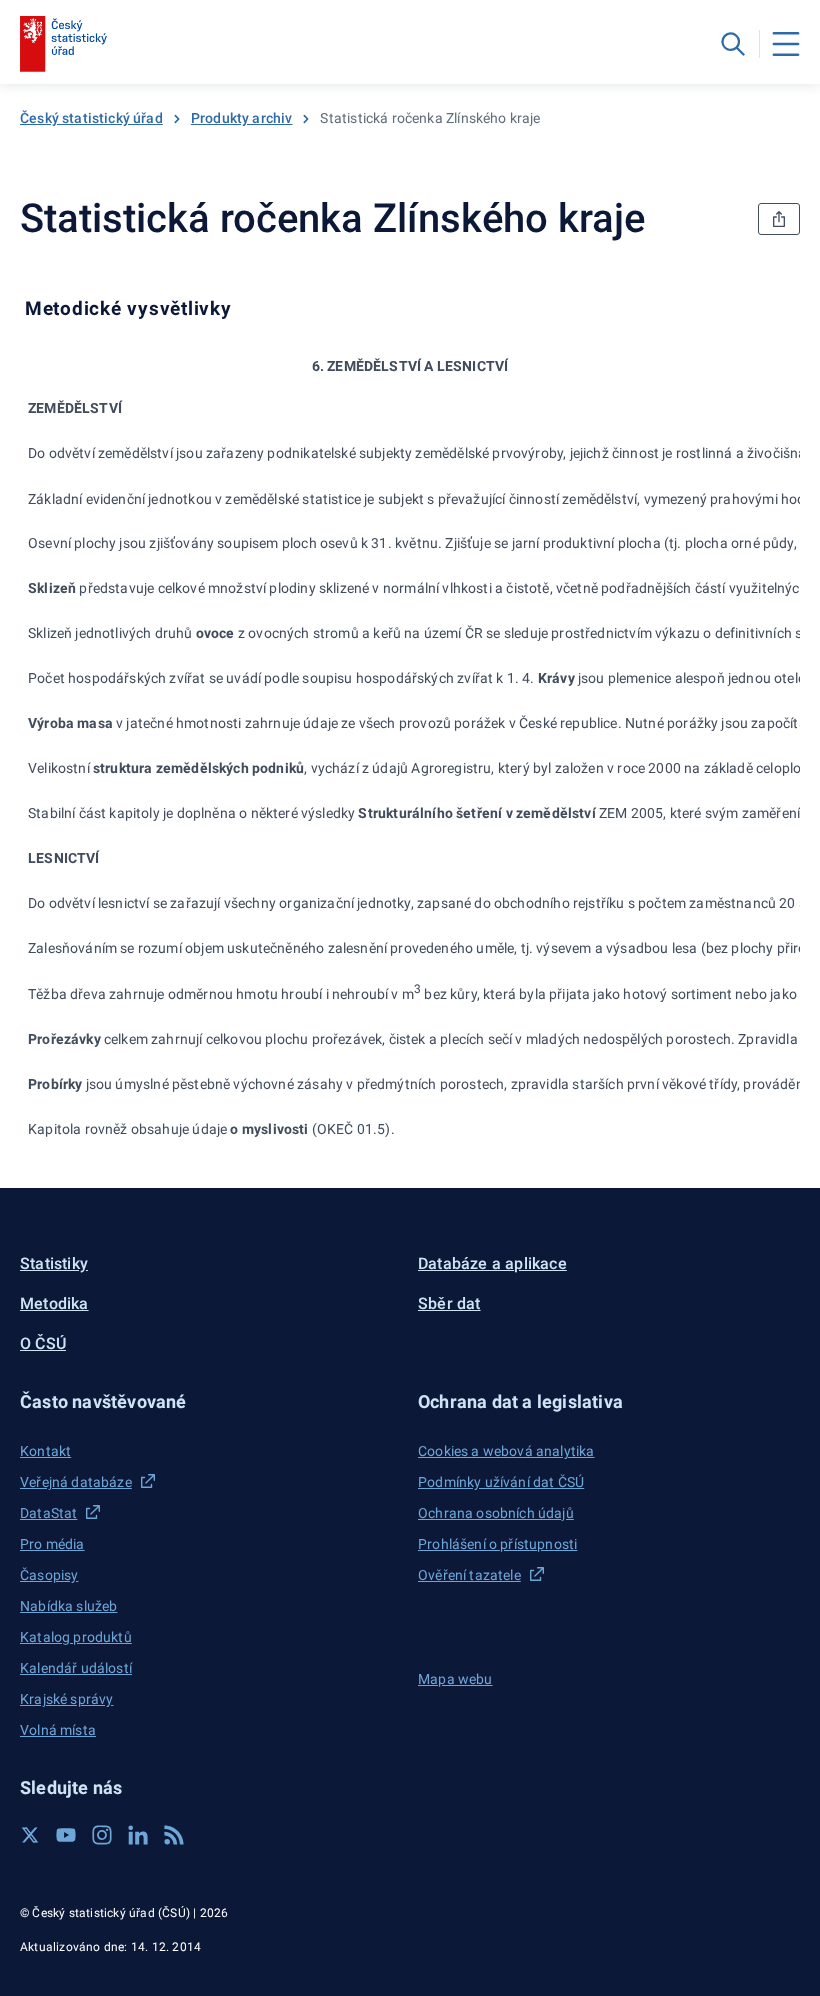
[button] (211, 1401)
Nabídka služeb (68, 1606)
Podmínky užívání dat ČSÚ (501, 1482)
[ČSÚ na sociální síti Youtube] (66, 1835)
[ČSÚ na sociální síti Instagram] (102, 1835)
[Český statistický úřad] (63, 44)
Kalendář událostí (76, 1668)
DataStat (48, 1513)
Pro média (52, 1544)
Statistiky (54, 1263)
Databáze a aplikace (492, 1263)
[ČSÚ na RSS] (174, 1835)
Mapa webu (455, 1679)
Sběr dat (449, 1303)
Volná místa (58, 1730)
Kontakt (45, 1451)
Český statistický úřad (91, 118)
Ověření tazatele (469, 1575)
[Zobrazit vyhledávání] (733, 44)
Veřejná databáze (76, 1482)
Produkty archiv (242, 118)
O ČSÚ (43, 1343)
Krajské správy (66, 1699)
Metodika (54, 1303)
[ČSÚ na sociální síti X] (30, 1835)
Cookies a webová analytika (506, 1451)
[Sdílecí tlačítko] (779, 219)
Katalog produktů (76, 1637)
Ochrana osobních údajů (496, 1513)
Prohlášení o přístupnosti (497, 1544)
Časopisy (49, 1575)
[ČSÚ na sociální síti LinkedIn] (138, 1835)
